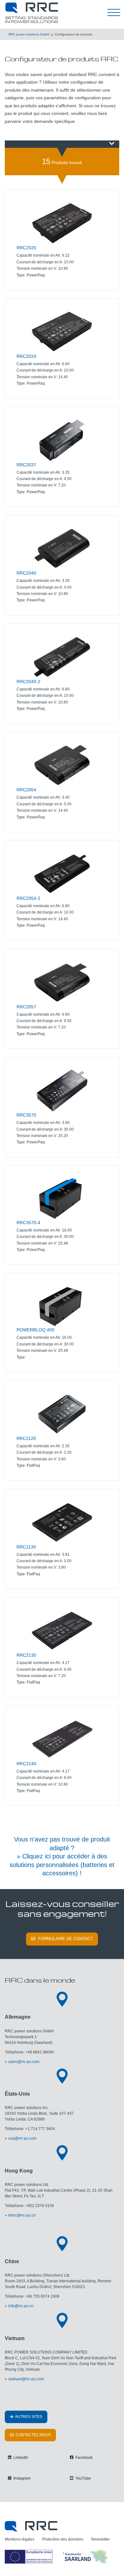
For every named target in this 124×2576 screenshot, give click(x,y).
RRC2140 (26, 1764)
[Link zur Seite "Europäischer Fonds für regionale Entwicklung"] (57, 2557)
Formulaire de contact (65, 1939)
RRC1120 (26, 1438)
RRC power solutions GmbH (29, 34)
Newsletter (100, 2539)
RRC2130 (26, 1655)
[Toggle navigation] (114, 13)
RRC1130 (26, 1547)
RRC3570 (26, 1115)
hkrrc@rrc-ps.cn (22, 2215)
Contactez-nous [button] (33, 2435)
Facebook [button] (83, 2458)
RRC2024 (26, 356)
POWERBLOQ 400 (35, 1330)
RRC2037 (26, 465)
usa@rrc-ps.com (22, 2138)
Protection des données (63, 2539)
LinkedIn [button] (20, 2458)
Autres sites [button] (28, 2417)
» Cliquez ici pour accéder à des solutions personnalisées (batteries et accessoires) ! (62, 1865)
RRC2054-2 (28, 898)
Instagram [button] (21, 2478)
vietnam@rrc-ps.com (26, 2379)
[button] (62, 144)
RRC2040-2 (28, 682)
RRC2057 (26, 1007)
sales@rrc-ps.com (24, 2062)
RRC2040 (26, 573)
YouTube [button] (83, 2478)
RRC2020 (26, 248)
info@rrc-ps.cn (21, 2306)
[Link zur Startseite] (31, 2526)
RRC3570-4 (28, 1223)
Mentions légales (20, 2539)
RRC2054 (26, 790)
